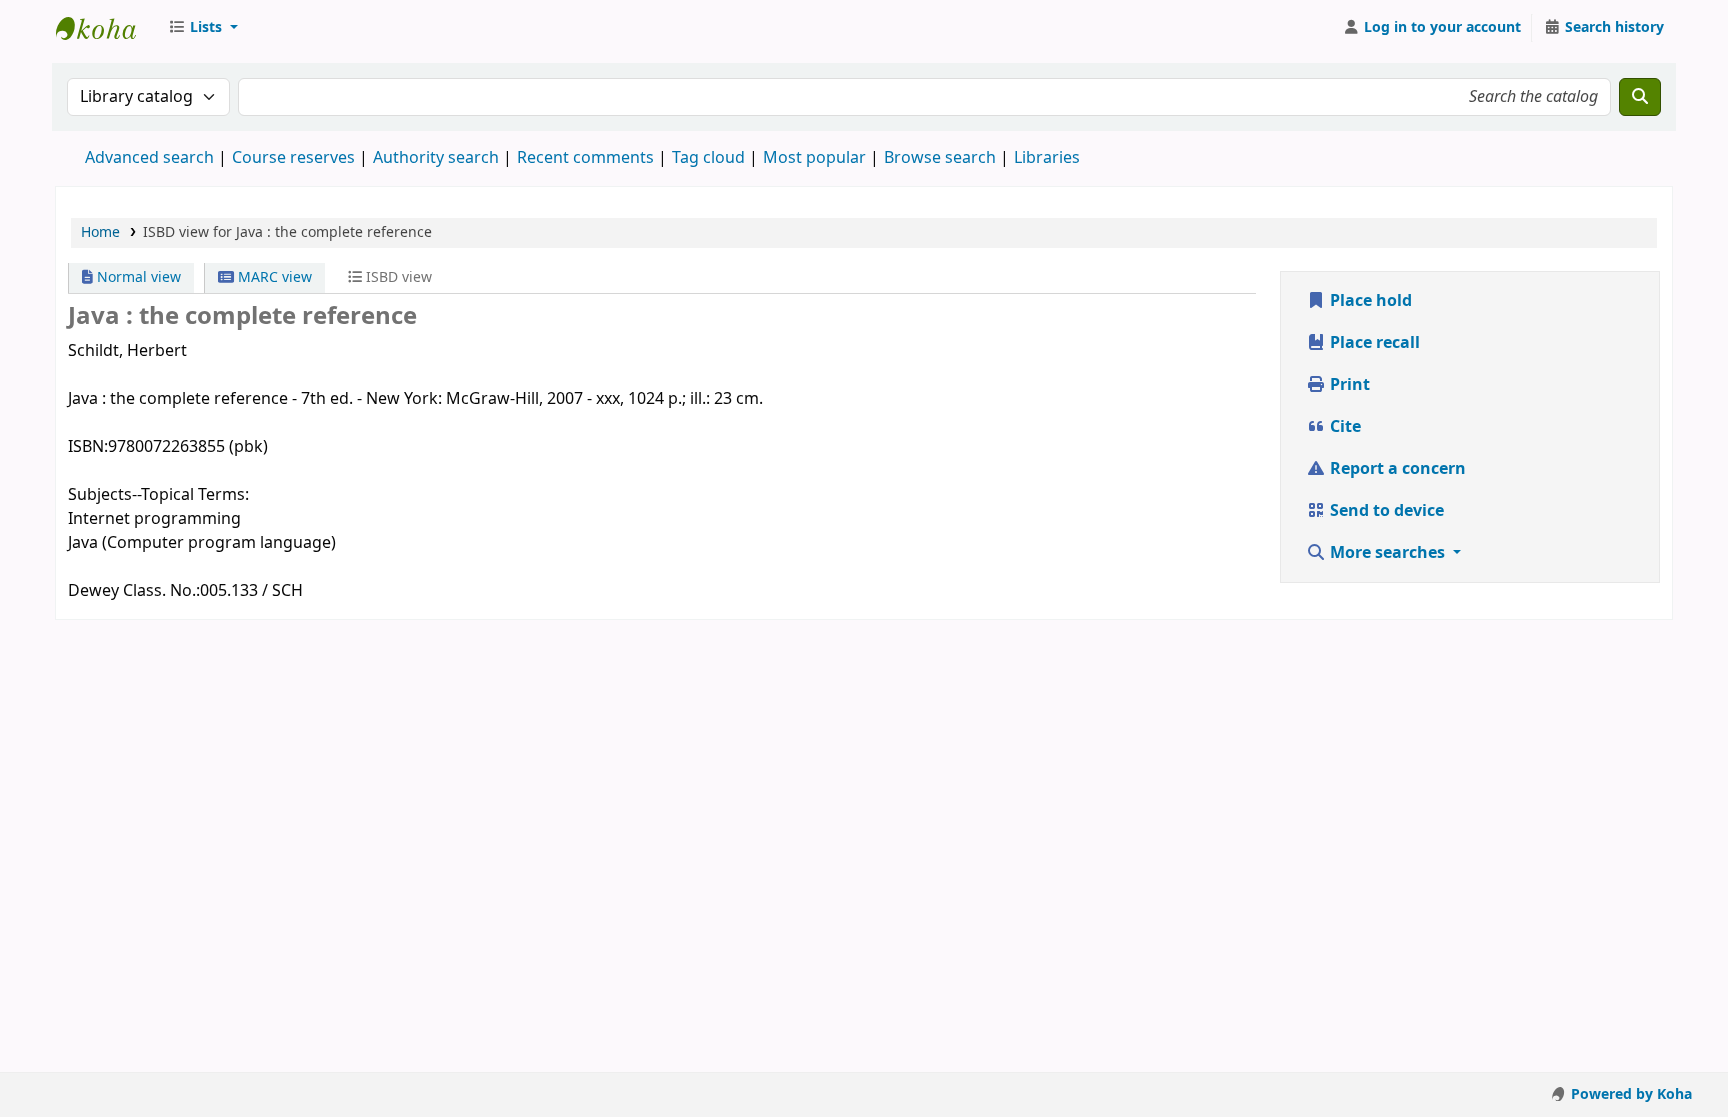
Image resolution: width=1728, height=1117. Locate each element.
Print (1348, 385)
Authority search (436, 158)
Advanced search (149, 158)
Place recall (1373, 343)
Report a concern (1396, 469)
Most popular (814, 158)
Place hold (1369, 301)
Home (100, 232)
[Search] (1640, 97)
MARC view (273, 277)
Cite (1343, 427)
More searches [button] (1387, 553)
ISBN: (88, 447)
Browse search (940, 158)
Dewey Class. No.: (134, 591)
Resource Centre (106, 28)
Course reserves (293, 158)
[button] (203, 28)
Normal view (137, 277)
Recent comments (585, 158)
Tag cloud (708, 158)
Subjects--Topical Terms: (158, 495)
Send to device (1385, 511)
